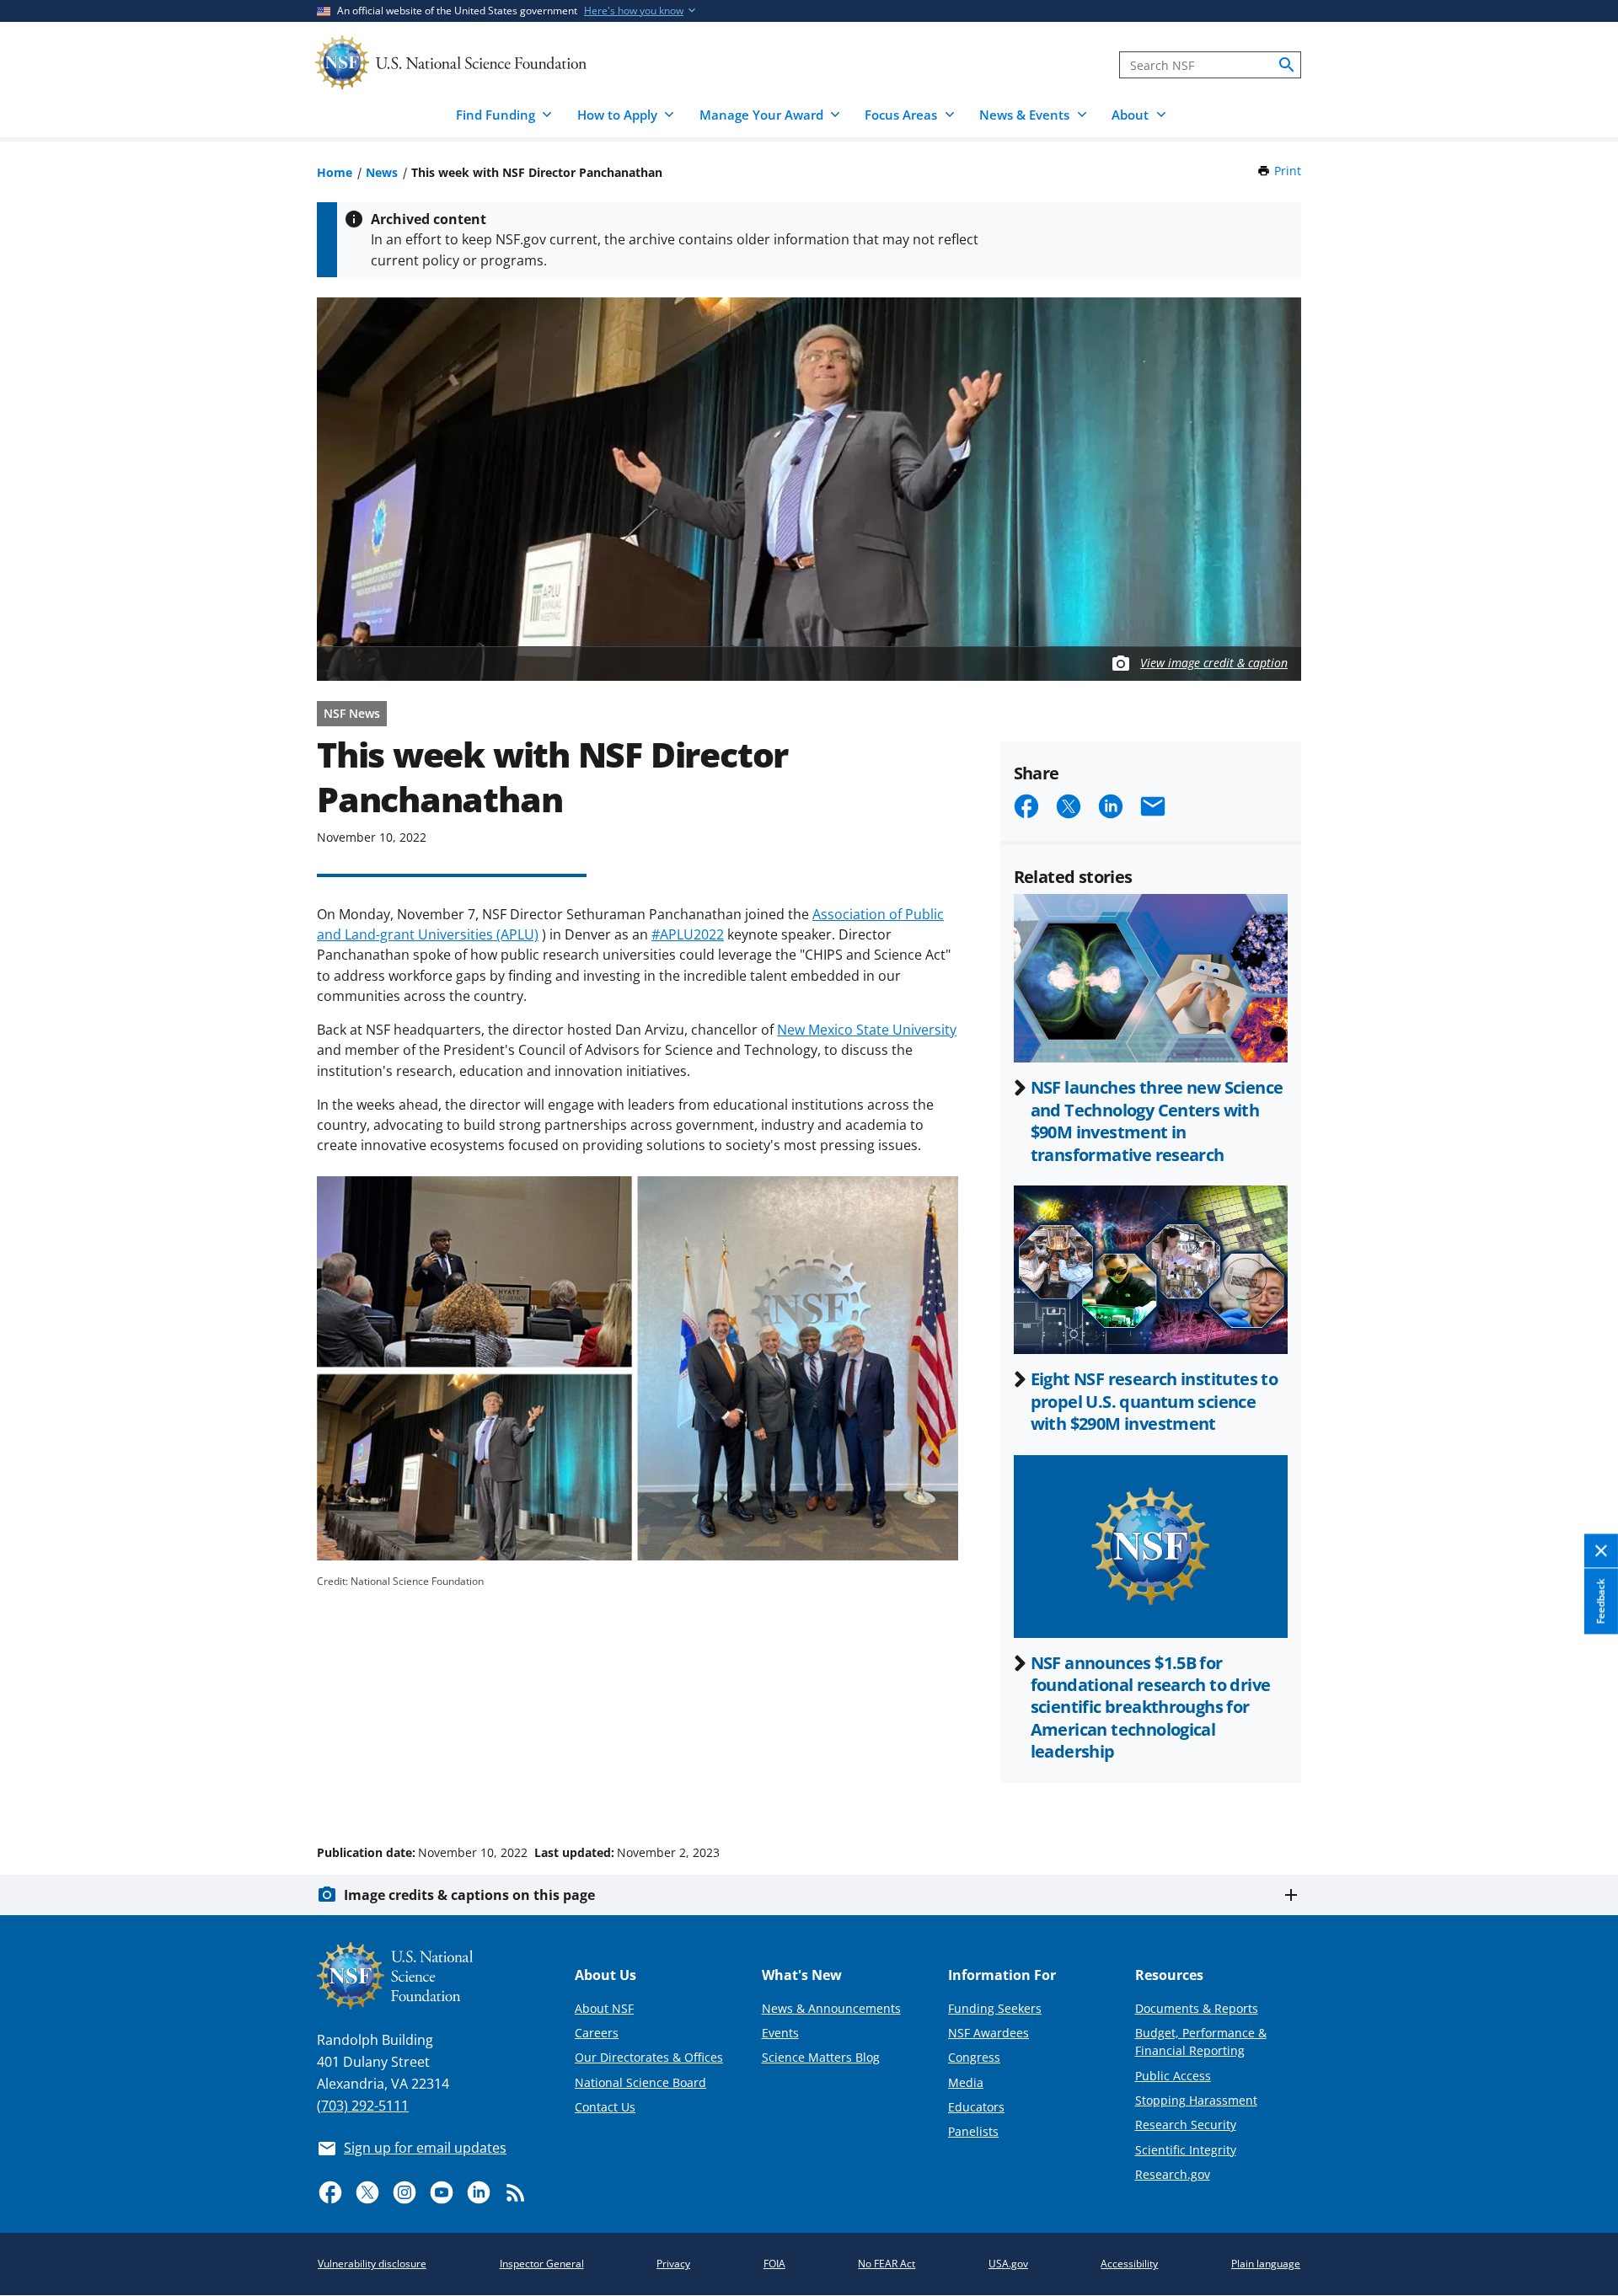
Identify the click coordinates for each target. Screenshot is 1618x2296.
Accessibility (1129, 2264)
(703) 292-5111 (363, 2106)
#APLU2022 (688, 934)
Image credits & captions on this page (469, 1895)
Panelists (973, 2131)
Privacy (673, 2264)
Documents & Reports (1197, 2008)
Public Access (1173, 2076)
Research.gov (1173, 2174)
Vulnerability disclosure (372, 2264)
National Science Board (640, 2082)
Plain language (1266, 2264)
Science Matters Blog (821, 2057)
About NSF (604, 2008)
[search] (1287, 65)
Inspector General (542, 2264)
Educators (976, 2107)
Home (335, 172)
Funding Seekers (995, 2008)
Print (1288, 171)
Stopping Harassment (1196, 2100)
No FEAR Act (887, 2264)
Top (1581, 1789)
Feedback (1601, 1602)
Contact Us (605, 2107)
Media (966, 2082)
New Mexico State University (867, 1030)
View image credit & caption (1214, 663)
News (382, 172)
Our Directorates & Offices (649, 2057)
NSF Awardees (988, 2033)
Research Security (1186, 2125)
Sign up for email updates (425, 2148)
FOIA (774, 2264)
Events (780, 2033)
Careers (597, 2033)
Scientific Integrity (1186, 2150)
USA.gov (1008, 2264)
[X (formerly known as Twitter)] (367, 2192)
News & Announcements (831, 2008)
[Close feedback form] (1601, 1552)
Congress (974, 2057)
